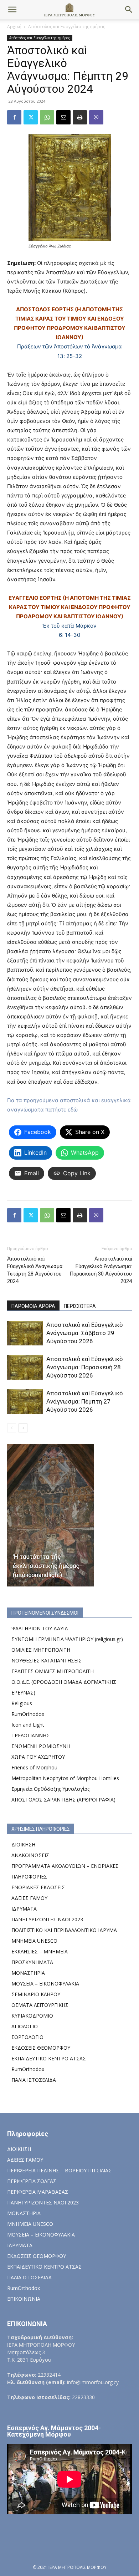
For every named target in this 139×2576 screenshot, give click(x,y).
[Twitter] (31, 117)
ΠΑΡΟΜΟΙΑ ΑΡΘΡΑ (33, 1306)
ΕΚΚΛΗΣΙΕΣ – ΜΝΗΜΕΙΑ (40, 1951)
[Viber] (96, 117)
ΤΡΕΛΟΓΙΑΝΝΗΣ (30, 1735)
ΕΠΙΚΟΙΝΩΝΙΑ (24, 2299)
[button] (12, 10)
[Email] (63, 117)
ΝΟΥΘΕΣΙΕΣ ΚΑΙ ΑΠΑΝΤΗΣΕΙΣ (47, 1660)
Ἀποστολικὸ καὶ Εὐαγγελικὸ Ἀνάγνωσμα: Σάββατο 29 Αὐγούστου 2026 (84, 1333)
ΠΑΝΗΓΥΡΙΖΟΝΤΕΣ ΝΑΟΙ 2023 (47, 1919)
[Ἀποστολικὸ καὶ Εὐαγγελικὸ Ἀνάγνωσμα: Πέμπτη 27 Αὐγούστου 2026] (25, 1402)
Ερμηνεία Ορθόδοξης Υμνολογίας (50, 1789)
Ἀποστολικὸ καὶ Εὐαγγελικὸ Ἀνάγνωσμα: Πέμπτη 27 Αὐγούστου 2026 (84, 1401)
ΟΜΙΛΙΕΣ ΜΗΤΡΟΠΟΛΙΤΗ (41, 1650)
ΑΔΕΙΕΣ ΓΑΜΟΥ (29, 1898)
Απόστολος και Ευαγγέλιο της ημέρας (67, 27)
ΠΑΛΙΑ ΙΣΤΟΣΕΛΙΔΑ (34, 2080)
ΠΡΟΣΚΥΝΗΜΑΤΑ (32, 1962)
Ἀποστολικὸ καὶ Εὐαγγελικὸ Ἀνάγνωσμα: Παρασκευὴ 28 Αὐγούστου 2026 (84, 1367)
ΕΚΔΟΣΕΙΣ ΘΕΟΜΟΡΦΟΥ (41, 2048)
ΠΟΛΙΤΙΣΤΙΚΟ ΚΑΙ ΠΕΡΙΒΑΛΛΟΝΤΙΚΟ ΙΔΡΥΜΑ (64, 1930)
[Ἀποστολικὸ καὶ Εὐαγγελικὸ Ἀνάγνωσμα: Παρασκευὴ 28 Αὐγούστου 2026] (25, 1367)
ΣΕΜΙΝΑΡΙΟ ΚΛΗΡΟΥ (36, 1994)
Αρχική (14, 27)
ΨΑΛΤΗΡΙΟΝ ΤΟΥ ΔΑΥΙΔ (40, 1628)
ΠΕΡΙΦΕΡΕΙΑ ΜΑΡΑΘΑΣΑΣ (38, 2192)
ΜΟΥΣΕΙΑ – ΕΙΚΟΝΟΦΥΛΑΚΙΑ (45, 1984)
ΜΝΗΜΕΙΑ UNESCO (34, 1941)
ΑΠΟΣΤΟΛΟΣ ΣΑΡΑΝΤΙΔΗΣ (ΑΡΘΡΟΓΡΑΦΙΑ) (63, 1800)
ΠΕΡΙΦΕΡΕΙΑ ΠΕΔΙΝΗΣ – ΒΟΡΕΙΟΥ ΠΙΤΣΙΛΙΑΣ (59, 2170)
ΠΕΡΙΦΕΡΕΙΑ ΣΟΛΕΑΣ (32, 2181)
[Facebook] (14, 117)
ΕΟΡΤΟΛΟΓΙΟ (27, 2037)
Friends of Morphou (34, 1767)
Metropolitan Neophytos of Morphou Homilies (65, 1778)
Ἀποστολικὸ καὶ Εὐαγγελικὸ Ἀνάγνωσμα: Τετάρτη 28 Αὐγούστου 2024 (35, 1270)
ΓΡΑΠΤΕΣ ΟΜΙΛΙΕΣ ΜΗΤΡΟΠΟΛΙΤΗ (53, 1671)
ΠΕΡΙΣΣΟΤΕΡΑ (80, 1306)
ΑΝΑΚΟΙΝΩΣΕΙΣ (30, 1855)
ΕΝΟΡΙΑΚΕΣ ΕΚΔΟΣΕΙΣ (38, 1887)
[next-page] (23, 1428)
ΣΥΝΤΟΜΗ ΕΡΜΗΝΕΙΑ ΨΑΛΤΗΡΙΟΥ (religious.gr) (67, 1639)
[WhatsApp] (47, 117)
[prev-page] (12, 1428)
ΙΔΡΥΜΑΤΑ (24, 1909)
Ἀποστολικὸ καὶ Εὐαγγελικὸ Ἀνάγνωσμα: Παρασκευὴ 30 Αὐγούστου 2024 (101, 1270)
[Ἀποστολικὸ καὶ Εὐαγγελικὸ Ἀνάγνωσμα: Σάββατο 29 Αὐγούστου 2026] (25, 1333)
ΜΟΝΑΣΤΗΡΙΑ (28, 1973)
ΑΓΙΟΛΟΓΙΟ (25, 2026)
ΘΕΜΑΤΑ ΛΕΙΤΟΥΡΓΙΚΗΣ (40, 2005)
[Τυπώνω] (80, 117)
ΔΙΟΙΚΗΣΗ (23, 1844)
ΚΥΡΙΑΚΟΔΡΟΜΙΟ (32, 2016)
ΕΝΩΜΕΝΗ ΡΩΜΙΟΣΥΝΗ (41, 1746)
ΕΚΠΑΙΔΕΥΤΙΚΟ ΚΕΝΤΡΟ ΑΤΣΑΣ (49, 2058)
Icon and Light (28, 1725)
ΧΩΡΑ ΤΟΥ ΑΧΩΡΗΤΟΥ (38, 1757)
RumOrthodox (28, 1714)
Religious (22, 1703)
